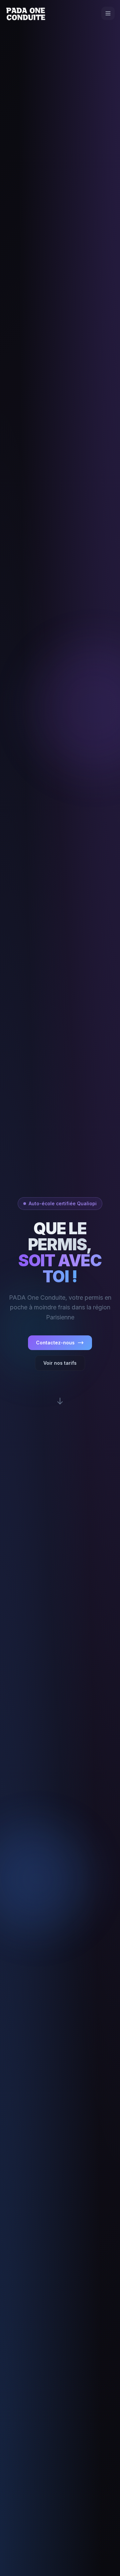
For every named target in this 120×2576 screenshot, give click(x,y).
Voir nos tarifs (60, 1363)
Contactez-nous (55, 1343)
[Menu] (108, 13)
